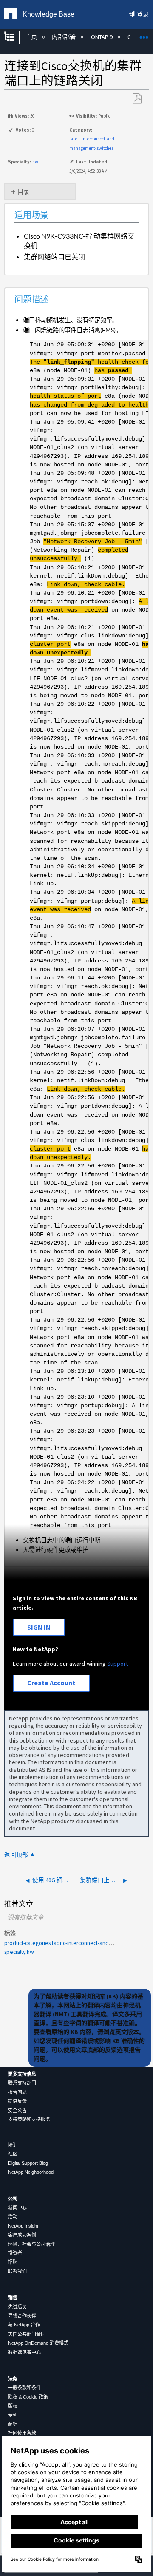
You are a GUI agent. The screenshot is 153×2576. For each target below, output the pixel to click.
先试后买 (17, 2307)
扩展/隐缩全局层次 (14, 37)
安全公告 (17, 2110)
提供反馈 (17, 2101)
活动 (13, 2217)
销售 (13, 2298)
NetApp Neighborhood (31, 2172)
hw (35, 162)
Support (118, 1664)
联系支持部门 (22, 2083)
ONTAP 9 (102, 37)
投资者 (15, 2253)
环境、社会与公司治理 (31, 2244)
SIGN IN (39, 1627)
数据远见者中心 (24, 2352)
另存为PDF (137, 99)
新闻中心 (17, 2208)
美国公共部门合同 (27, 2334)
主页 (31, 37)
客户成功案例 (22, 2235)
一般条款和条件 (24, 2388)
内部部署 (64, 37)
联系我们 (17, 2271)
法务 (13, 2379)
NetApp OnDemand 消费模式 (38, 2343)
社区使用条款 (22, 2433)
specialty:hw (19, 1952)
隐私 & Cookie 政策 (28, 2397)
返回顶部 (16, 1855)
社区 (13, 2154)
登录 (143, 14)
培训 (13, 2145)
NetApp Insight (23, 2226)
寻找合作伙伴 (22, 2316)
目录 (23, 192)
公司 (13, 2199)
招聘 (13, 2262)
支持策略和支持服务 (29, 2119)
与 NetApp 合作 (24, 2325)
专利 (13, 2415)
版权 (13, 2406)
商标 (13, 2424)
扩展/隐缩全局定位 (144, 35)
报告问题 (17, 2092)
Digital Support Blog (28, 2163)
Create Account (51, 1683)
